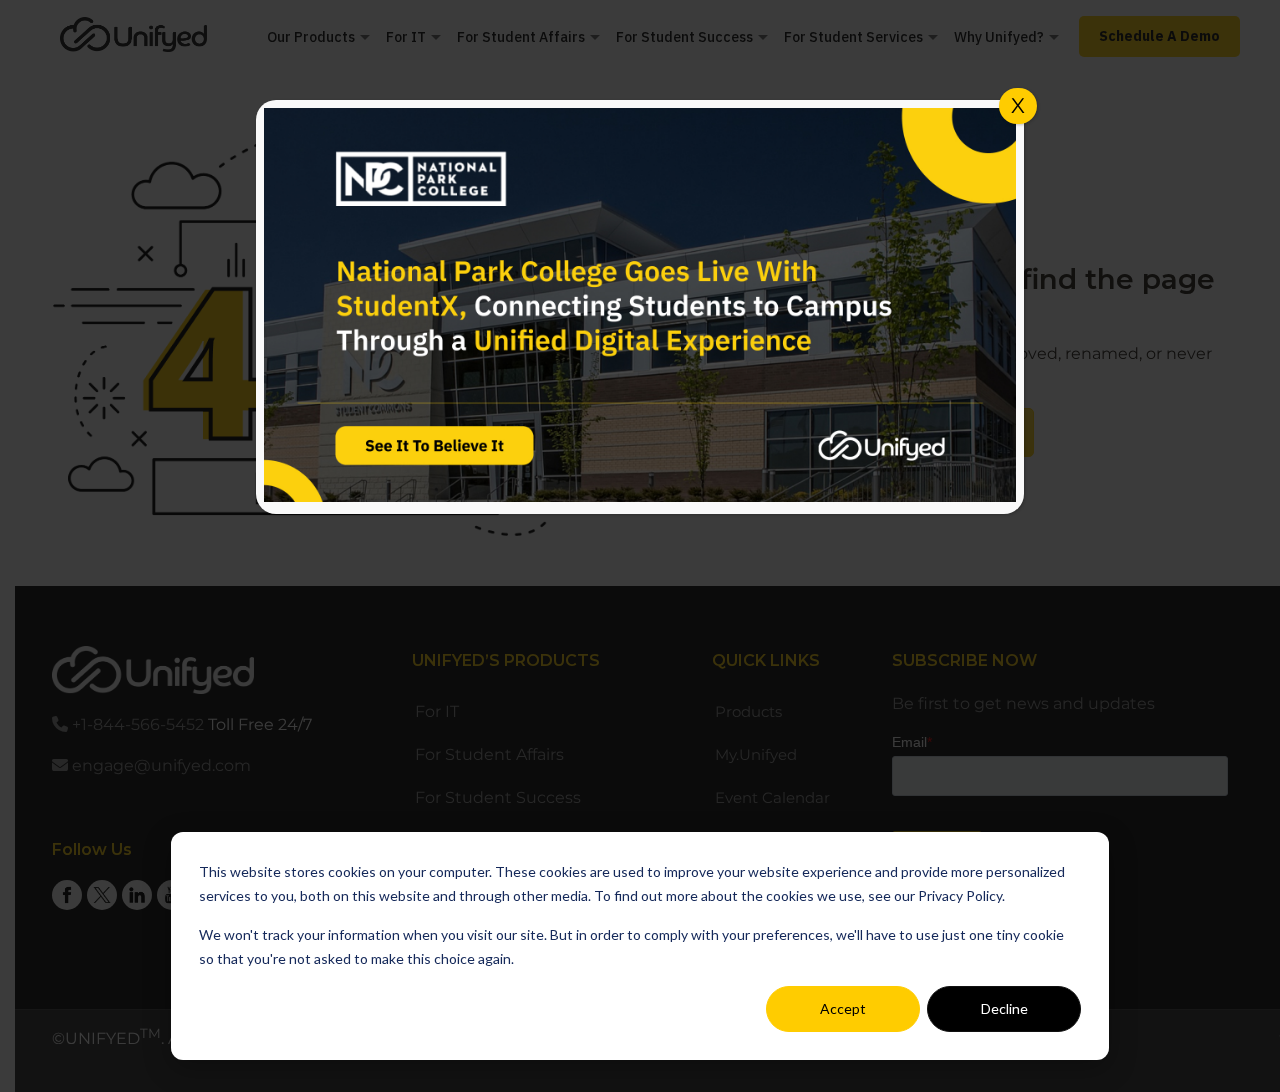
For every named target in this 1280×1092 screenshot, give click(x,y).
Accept (843, 1008)
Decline (1004, 1008)
